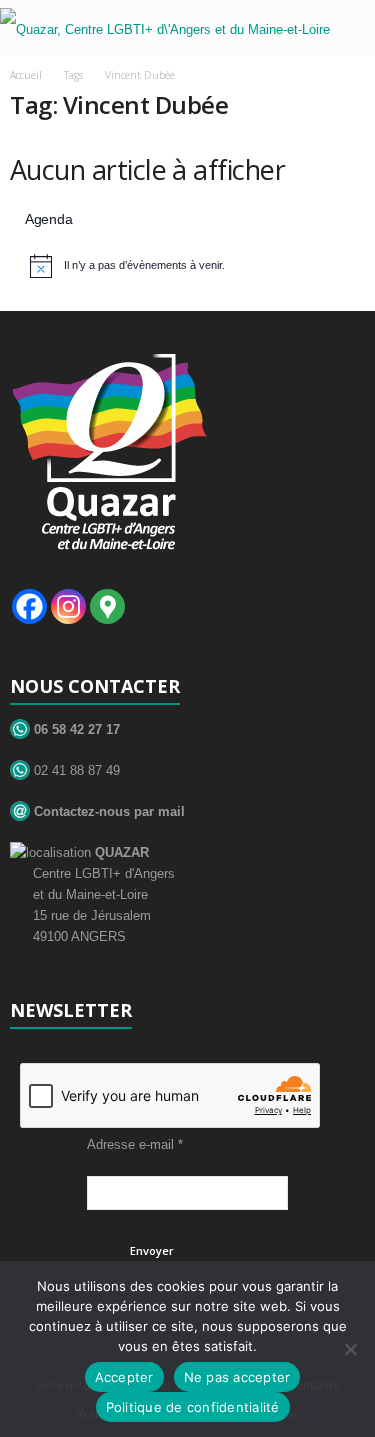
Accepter (124, 1377)
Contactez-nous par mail (107, 811)
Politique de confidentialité (193, 1407)
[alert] (190, 266)
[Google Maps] (107, 606)
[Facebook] (29, 606)
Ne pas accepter (237, 1377)
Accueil (26, 75)
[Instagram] (68, 606)
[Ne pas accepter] (350, 1349)
